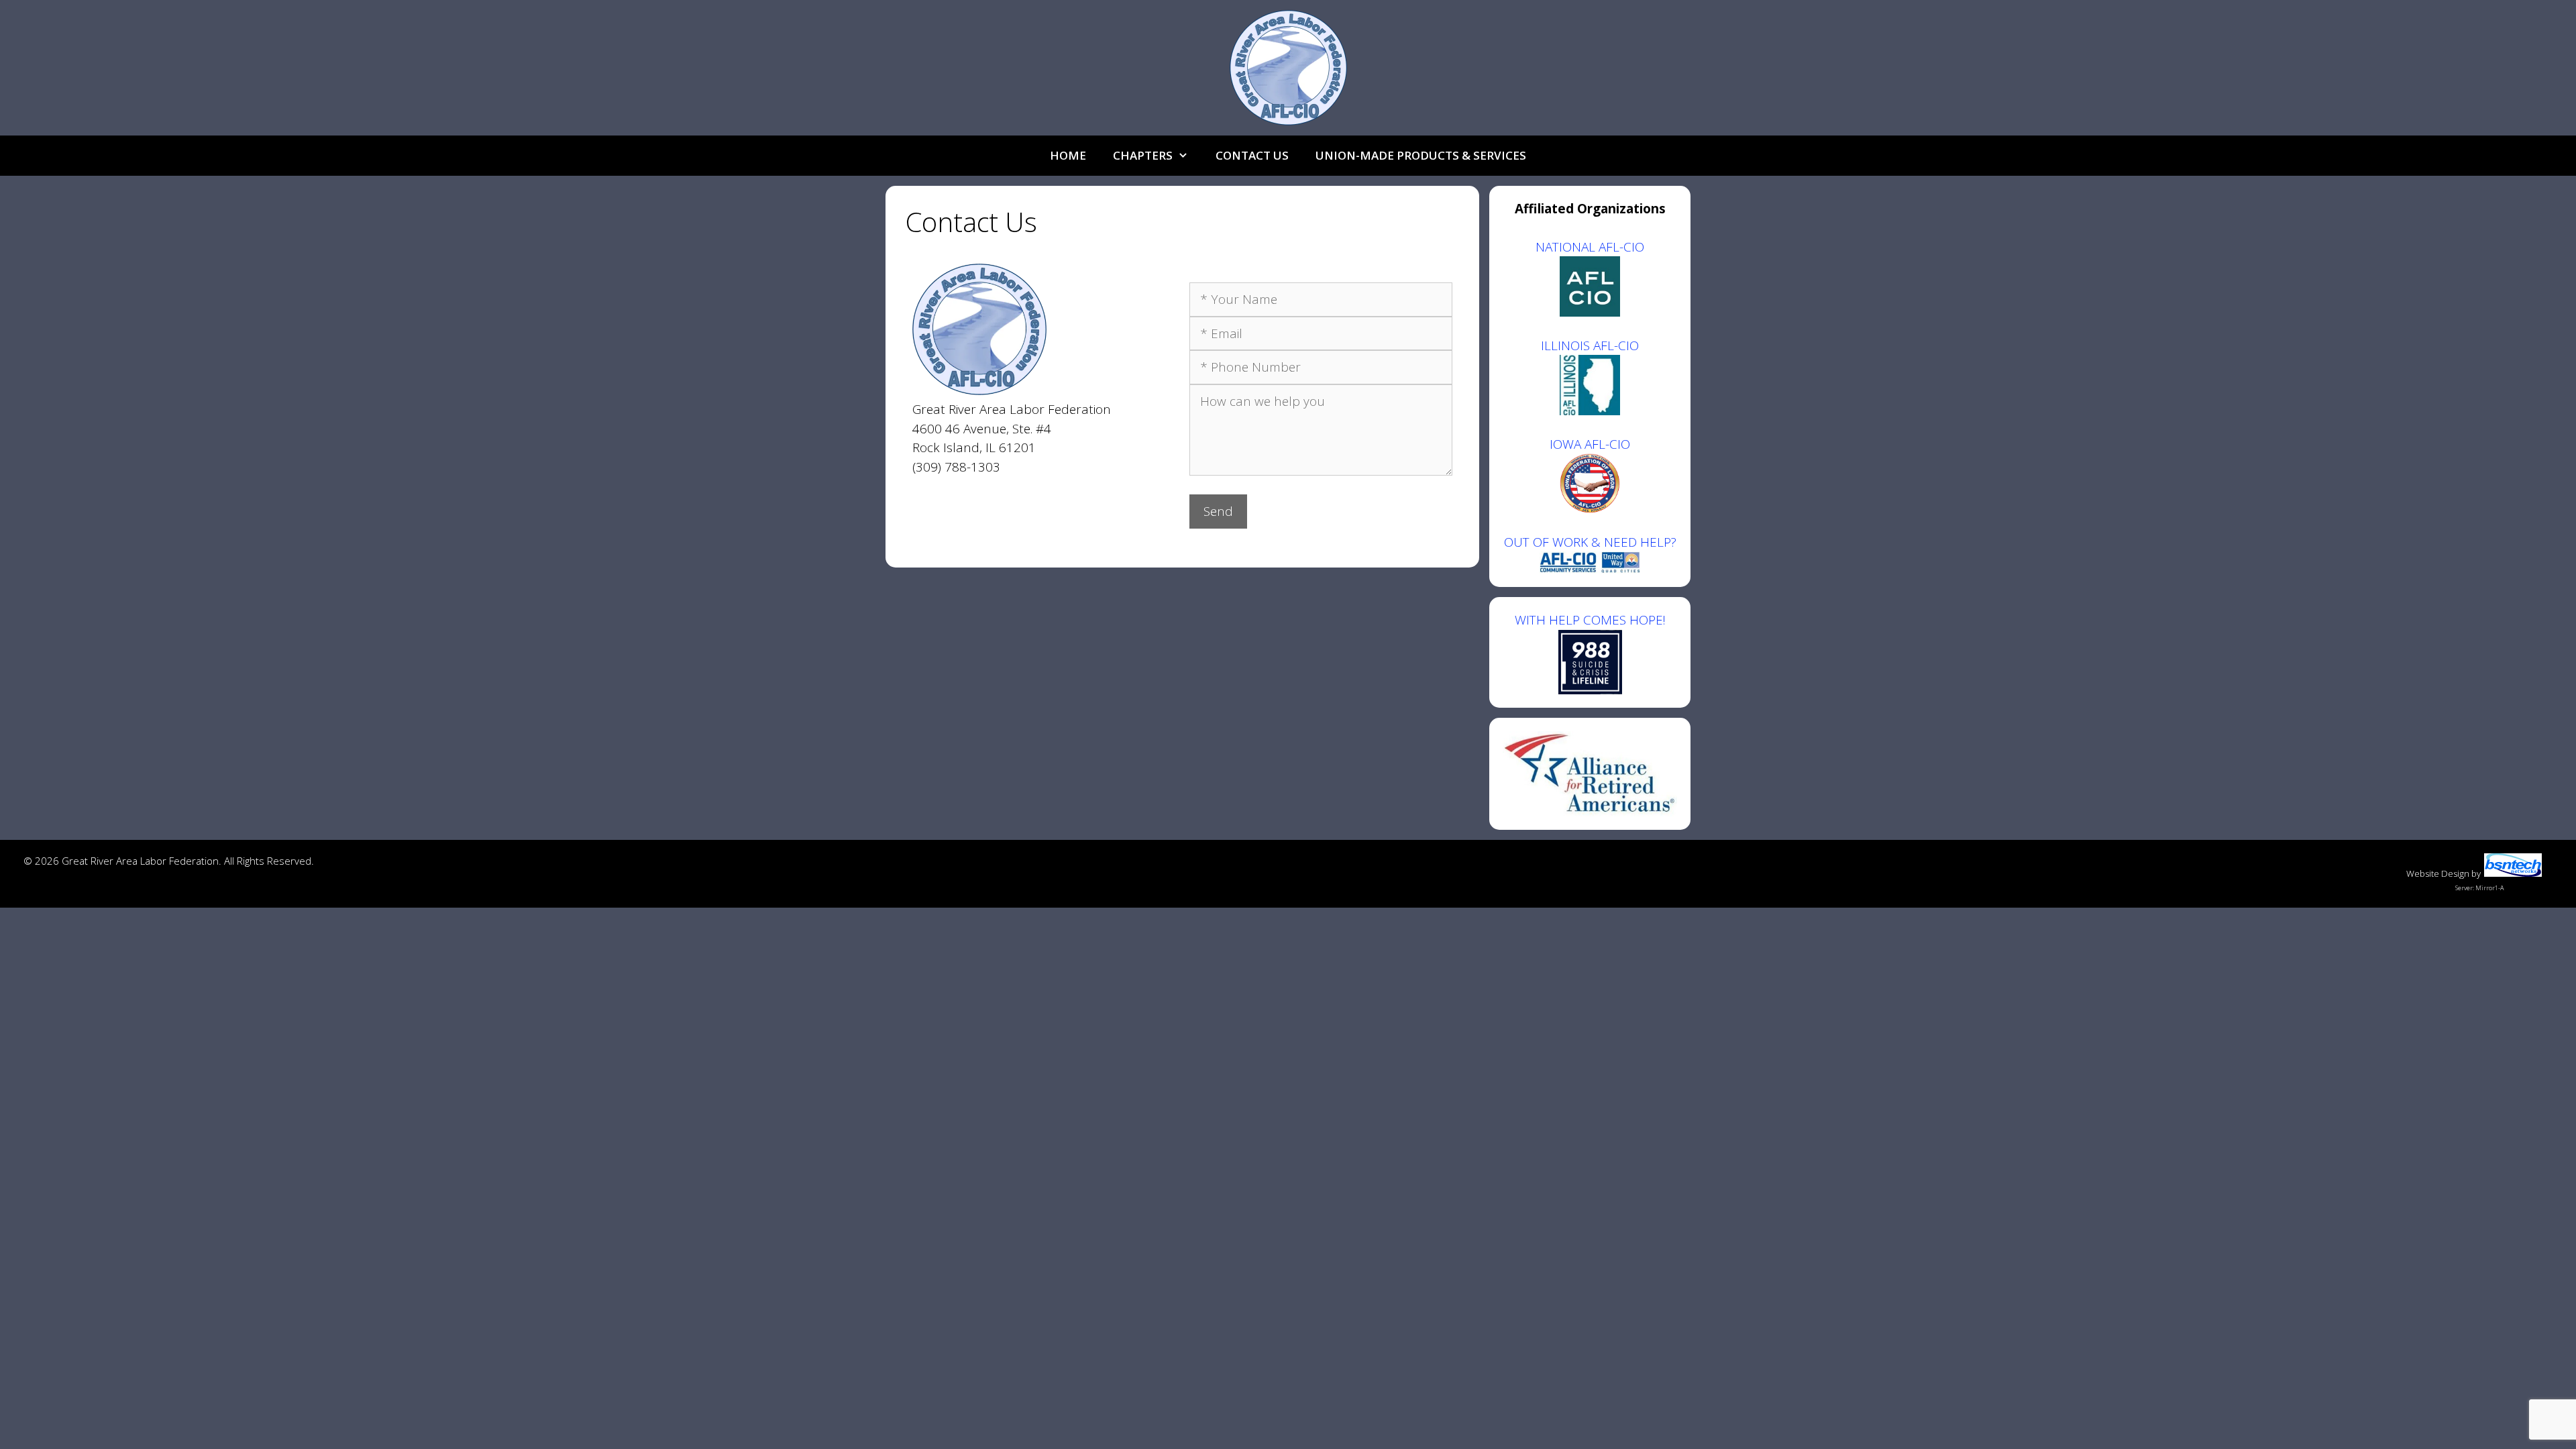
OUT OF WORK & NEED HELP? (1590, 542)
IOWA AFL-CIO (1590, 444)
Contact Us (1252, 155)
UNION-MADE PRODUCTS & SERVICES (1421, 155)
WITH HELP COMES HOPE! (1590, 620)
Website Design (2438, 873)
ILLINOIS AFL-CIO (1590, 345)
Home (1068, 155)
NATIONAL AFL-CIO (1590, 247)
